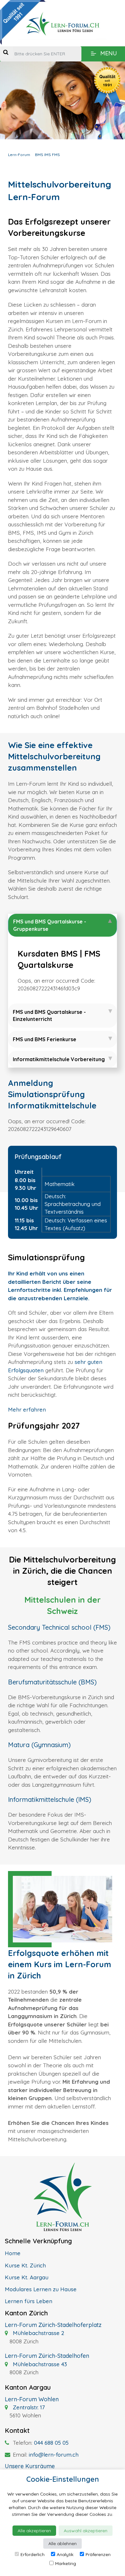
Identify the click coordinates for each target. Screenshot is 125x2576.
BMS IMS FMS (47, 155)
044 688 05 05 (51, 2443)
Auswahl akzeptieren (86, 2531)
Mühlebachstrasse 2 (38, 2333)
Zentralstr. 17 (28, 2407)
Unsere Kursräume (30, 2466)
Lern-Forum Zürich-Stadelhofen (47, 2356)
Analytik (65, 2554)
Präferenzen (98, 2554)
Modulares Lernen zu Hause (41, 2289)
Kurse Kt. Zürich (25, 2265)
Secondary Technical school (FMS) (59, 1627)
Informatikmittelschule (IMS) (50, 1799)
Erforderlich (33, 2554)
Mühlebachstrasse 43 (39, 2364)
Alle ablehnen (63, 2544)
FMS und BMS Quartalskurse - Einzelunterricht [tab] (49, 1015)
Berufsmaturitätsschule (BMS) (52, 1682)
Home (13, 2253)
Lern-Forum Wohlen (32, 2399)
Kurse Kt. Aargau (27, 2277)
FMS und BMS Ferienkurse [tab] (45, 1039)
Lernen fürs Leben (29, 2301)
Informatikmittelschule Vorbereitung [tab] (59, 1059)
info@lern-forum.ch (54, 2455)
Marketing (66, 2563)
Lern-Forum (19, 155)
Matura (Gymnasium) (39, 1745)
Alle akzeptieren (34, 2531)
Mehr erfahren (27, 1409)
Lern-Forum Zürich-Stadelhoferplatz (53, 2325)
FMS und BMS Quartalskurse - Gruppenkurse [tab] (50, 925)
